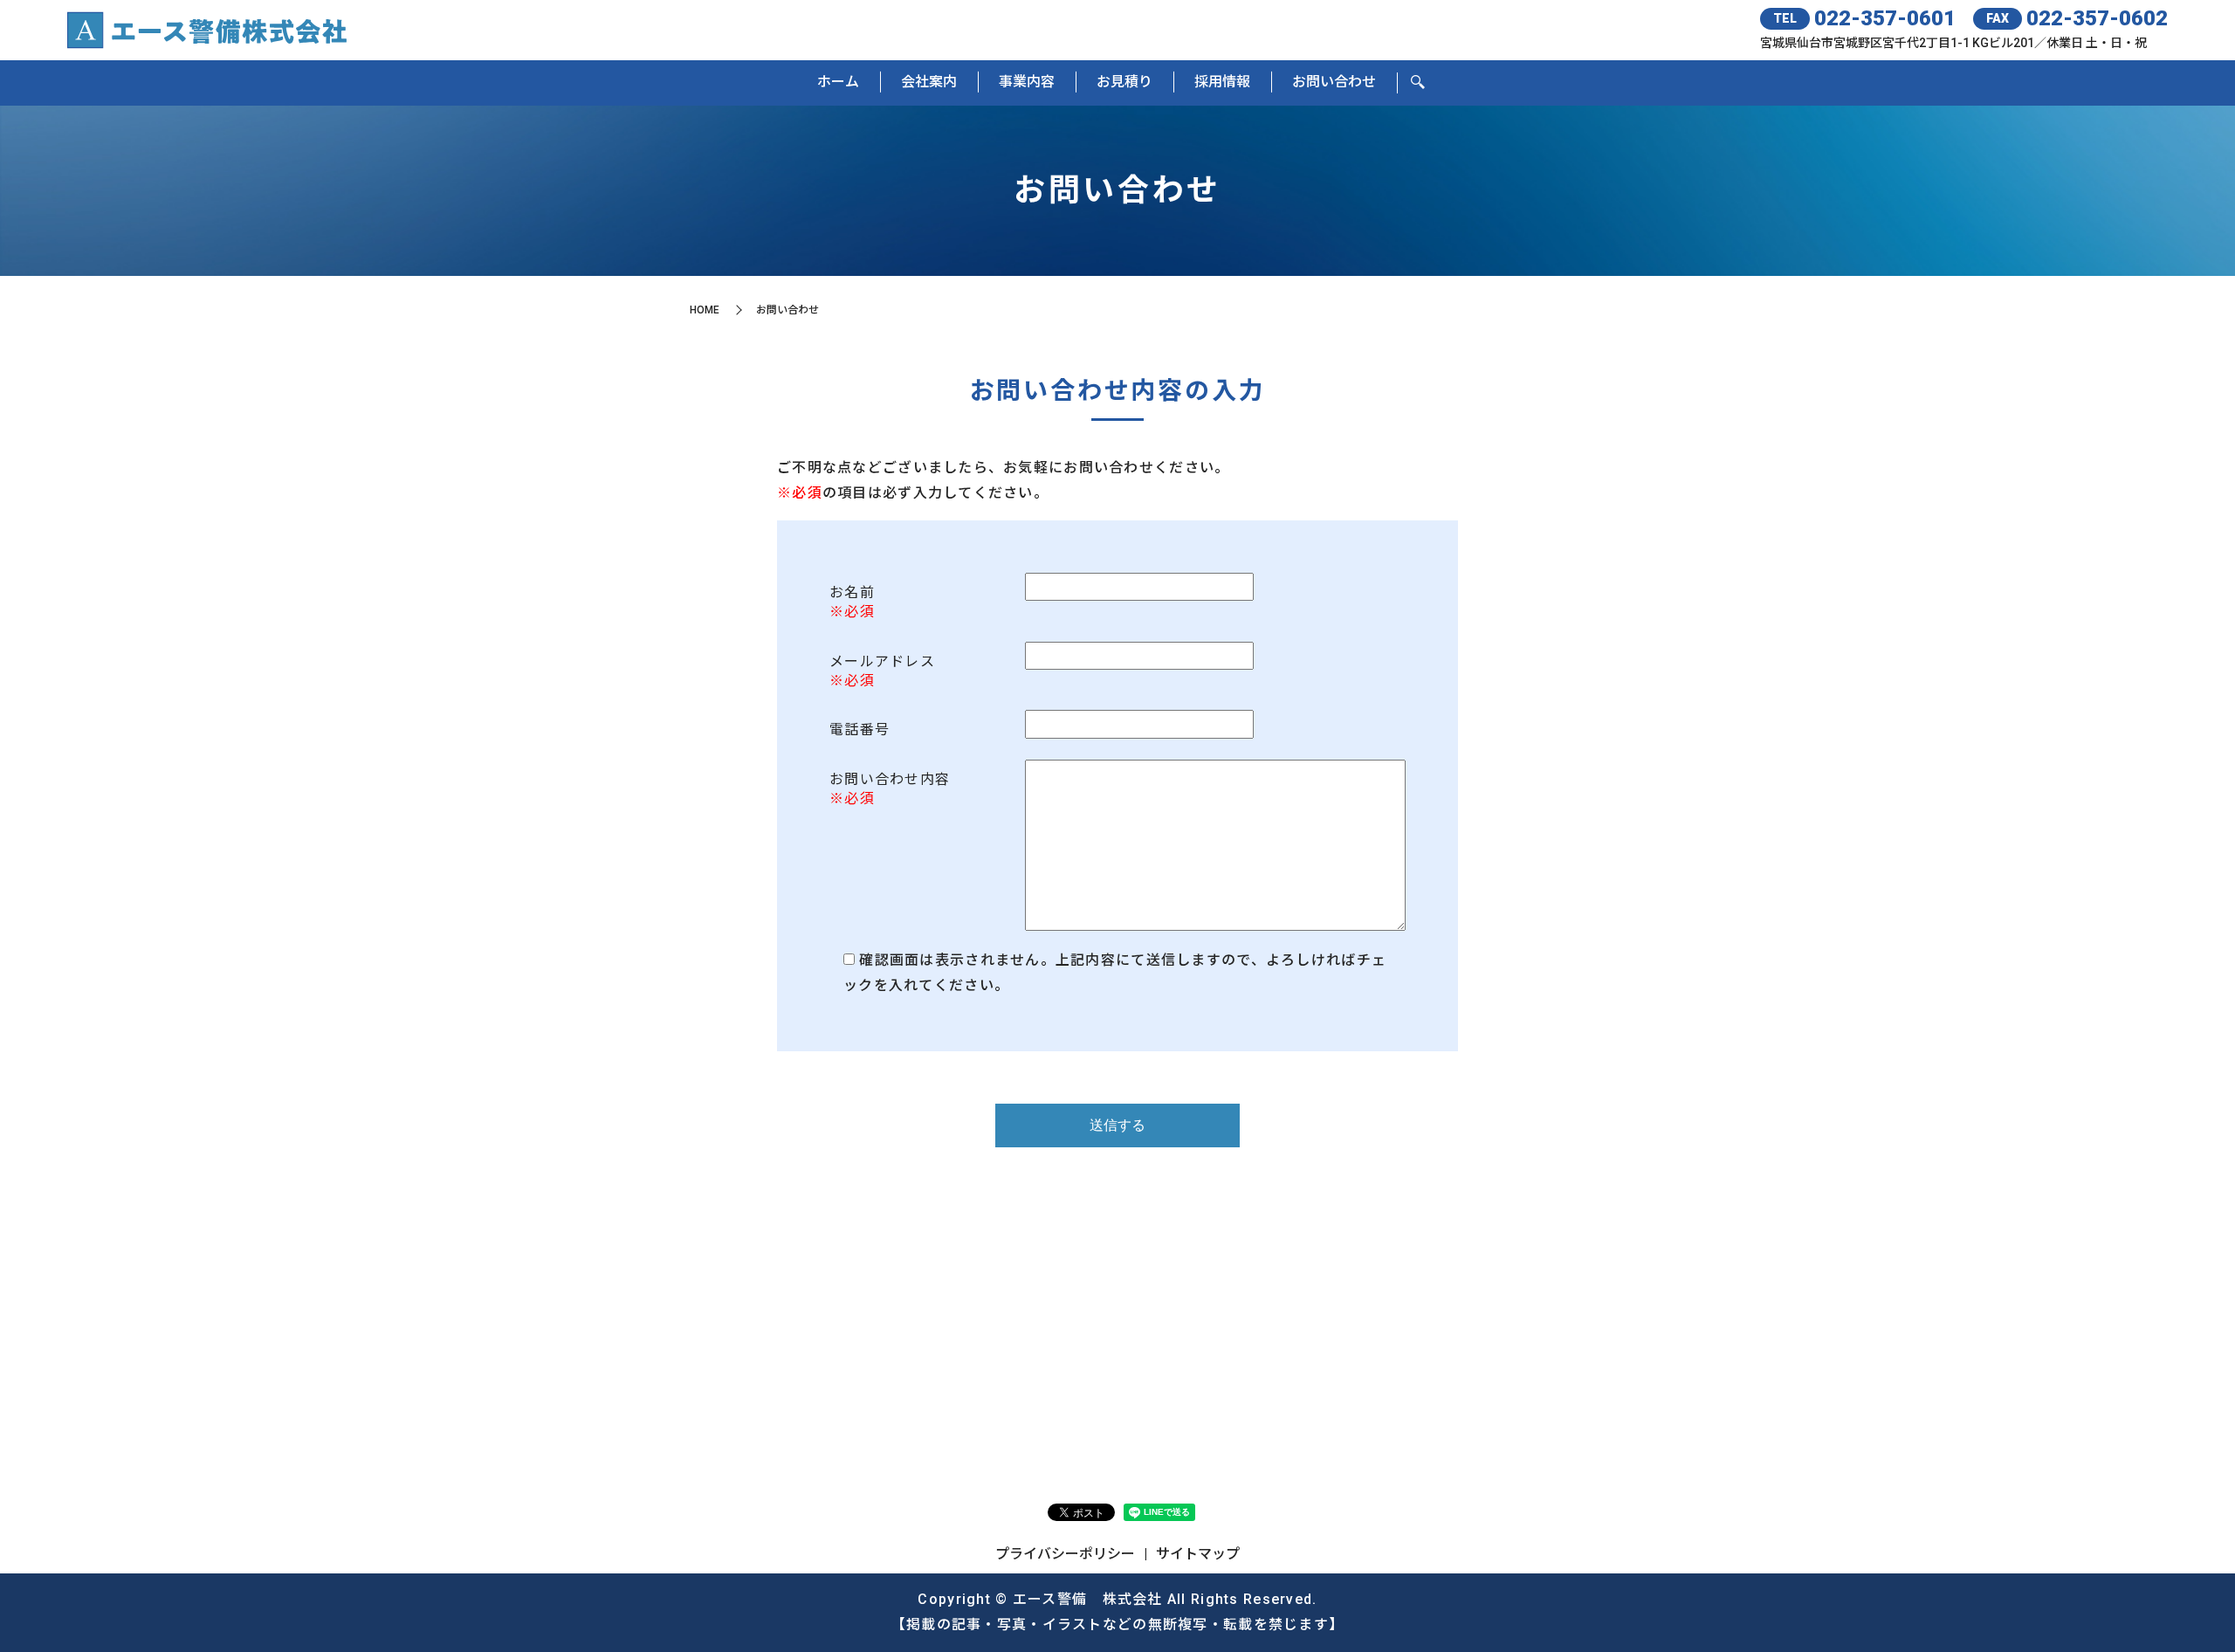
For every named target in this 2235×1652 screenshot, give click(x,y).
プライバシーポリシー (1065, 1554)
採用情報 (1222, 82)
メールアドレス (882, 661)
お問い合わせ (1334, 82)
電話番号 (860, 730)
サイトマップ (1198, 1554)
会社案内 (929, 82)
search (1418, 83)
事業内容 (1027, 82)
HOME (705, 310)
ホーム (838, 82)
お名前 (852, 592)
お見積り (1124, 82)
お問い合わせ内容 (890, 779)
